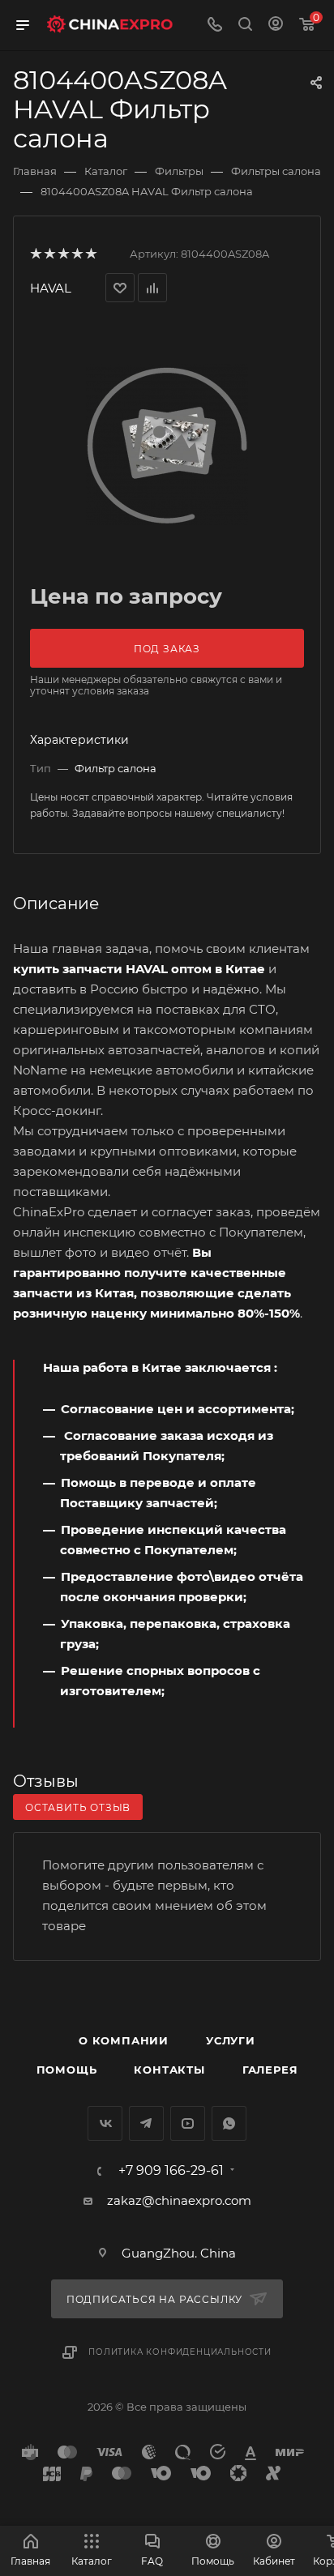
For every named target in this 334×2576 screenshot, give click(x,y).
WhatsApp (229, 2123)
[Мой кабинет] (276, 26)
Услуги (231, 2040)
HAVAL (51, 288)
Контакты (169, 2070)
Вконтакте (105, 2123)
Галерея (270, 2070)
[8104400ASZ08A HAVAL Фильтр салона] (167, 444)
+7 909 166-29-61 (171, 2171)
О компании (124, 2040)
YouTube (188, 2123)
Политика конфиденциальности (180, 2352)
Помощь (67, 2070)
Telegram (146, 2123)
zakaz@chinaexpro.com (179, 2200)
